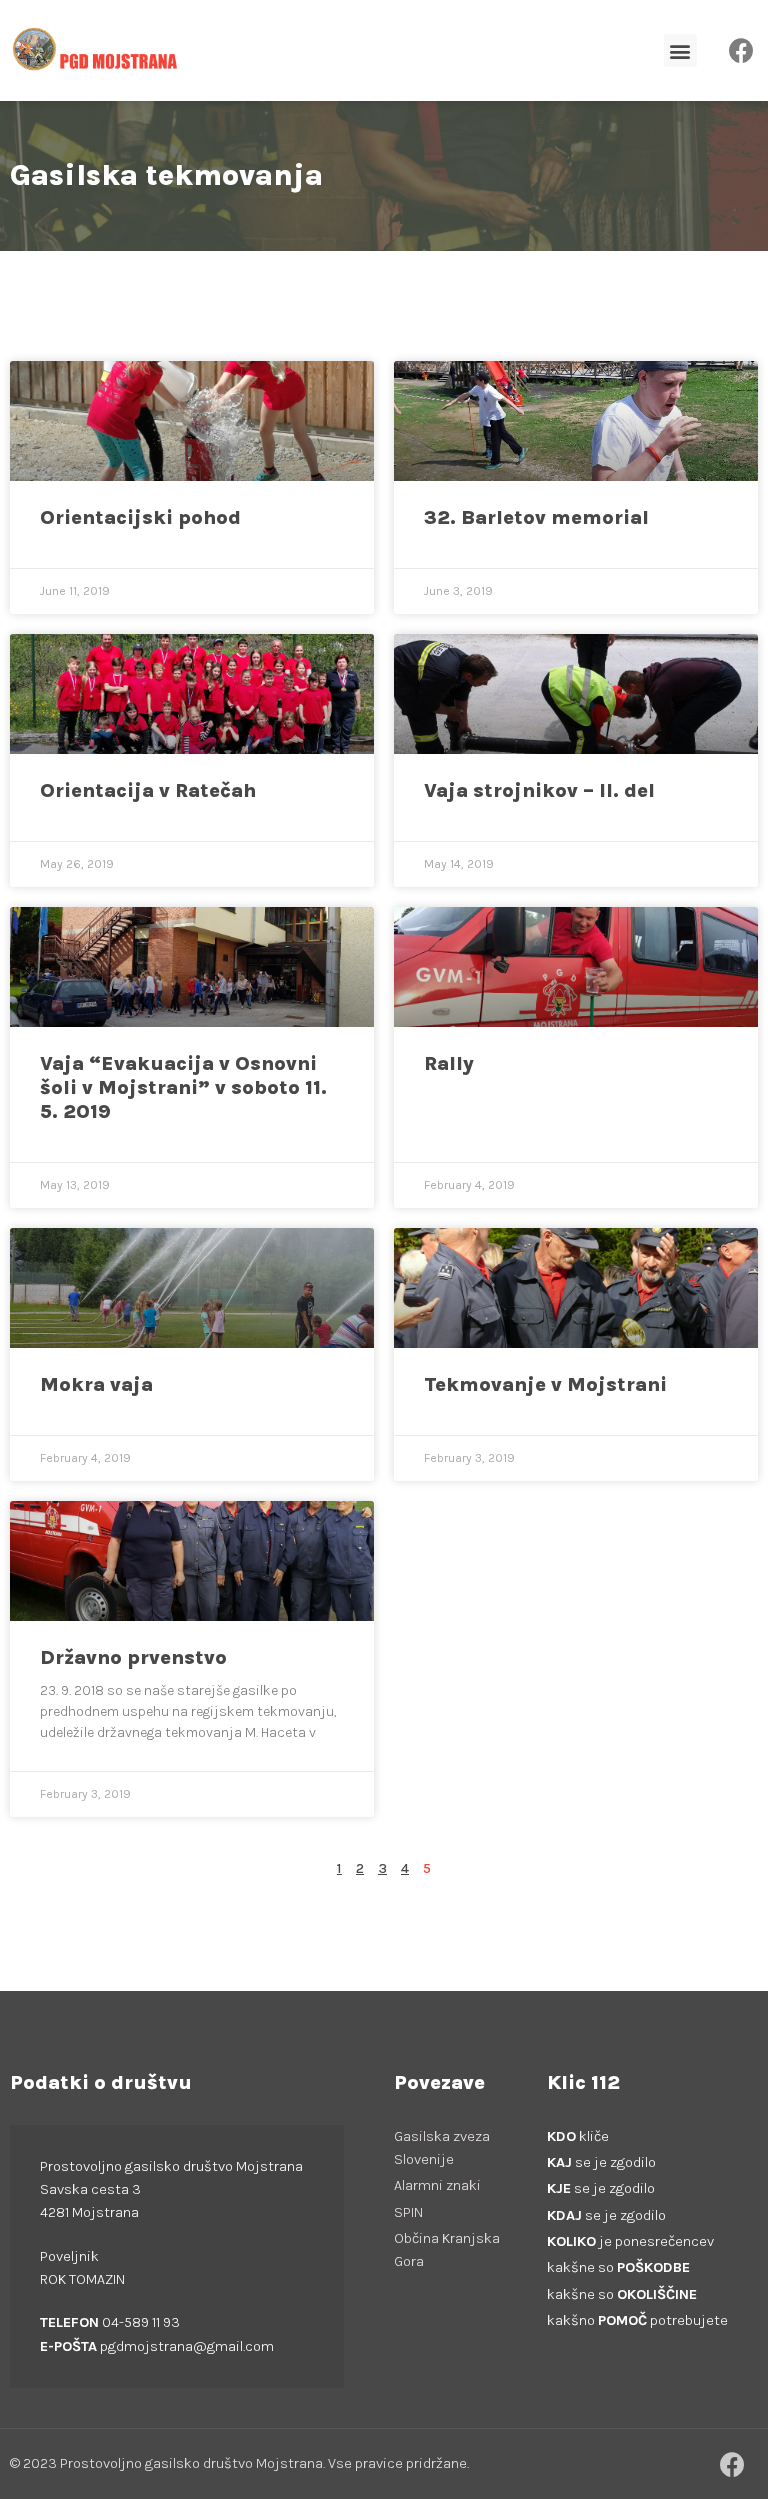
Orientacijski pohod (140, 517)
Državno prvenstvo (133, 1657)
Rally (449, 1063)
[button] (680, 50)
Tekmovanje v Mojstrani (545, 1384)
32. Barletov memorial (536, 517)
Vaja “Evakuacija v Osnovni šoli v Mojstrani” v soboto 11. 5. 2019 (183, 1087)
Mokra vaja (96, 1384)
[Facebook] (742, 51)
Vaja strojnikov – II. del (539, 790)
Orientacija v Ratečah (148, 790)
